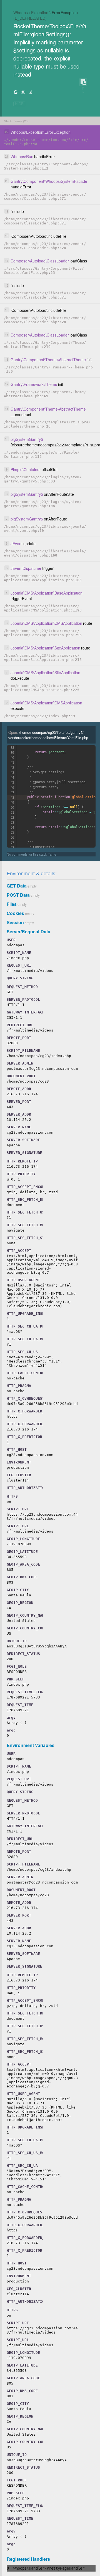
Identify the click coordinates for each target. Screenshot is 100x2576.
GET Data (17, 886)
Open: (48, 735)
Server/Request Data (28, 931)
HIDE (19, 104)
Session (15, 922)
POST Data (18, 895)
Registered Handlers (28, 2559)
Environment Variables (31, 1745)
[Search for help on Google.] (16, 92)
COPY (83, 82)
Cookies (15, 913)
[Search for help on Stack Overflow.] (31, 92)
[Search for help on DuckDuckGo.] (23, 92)
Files (12, 904)
